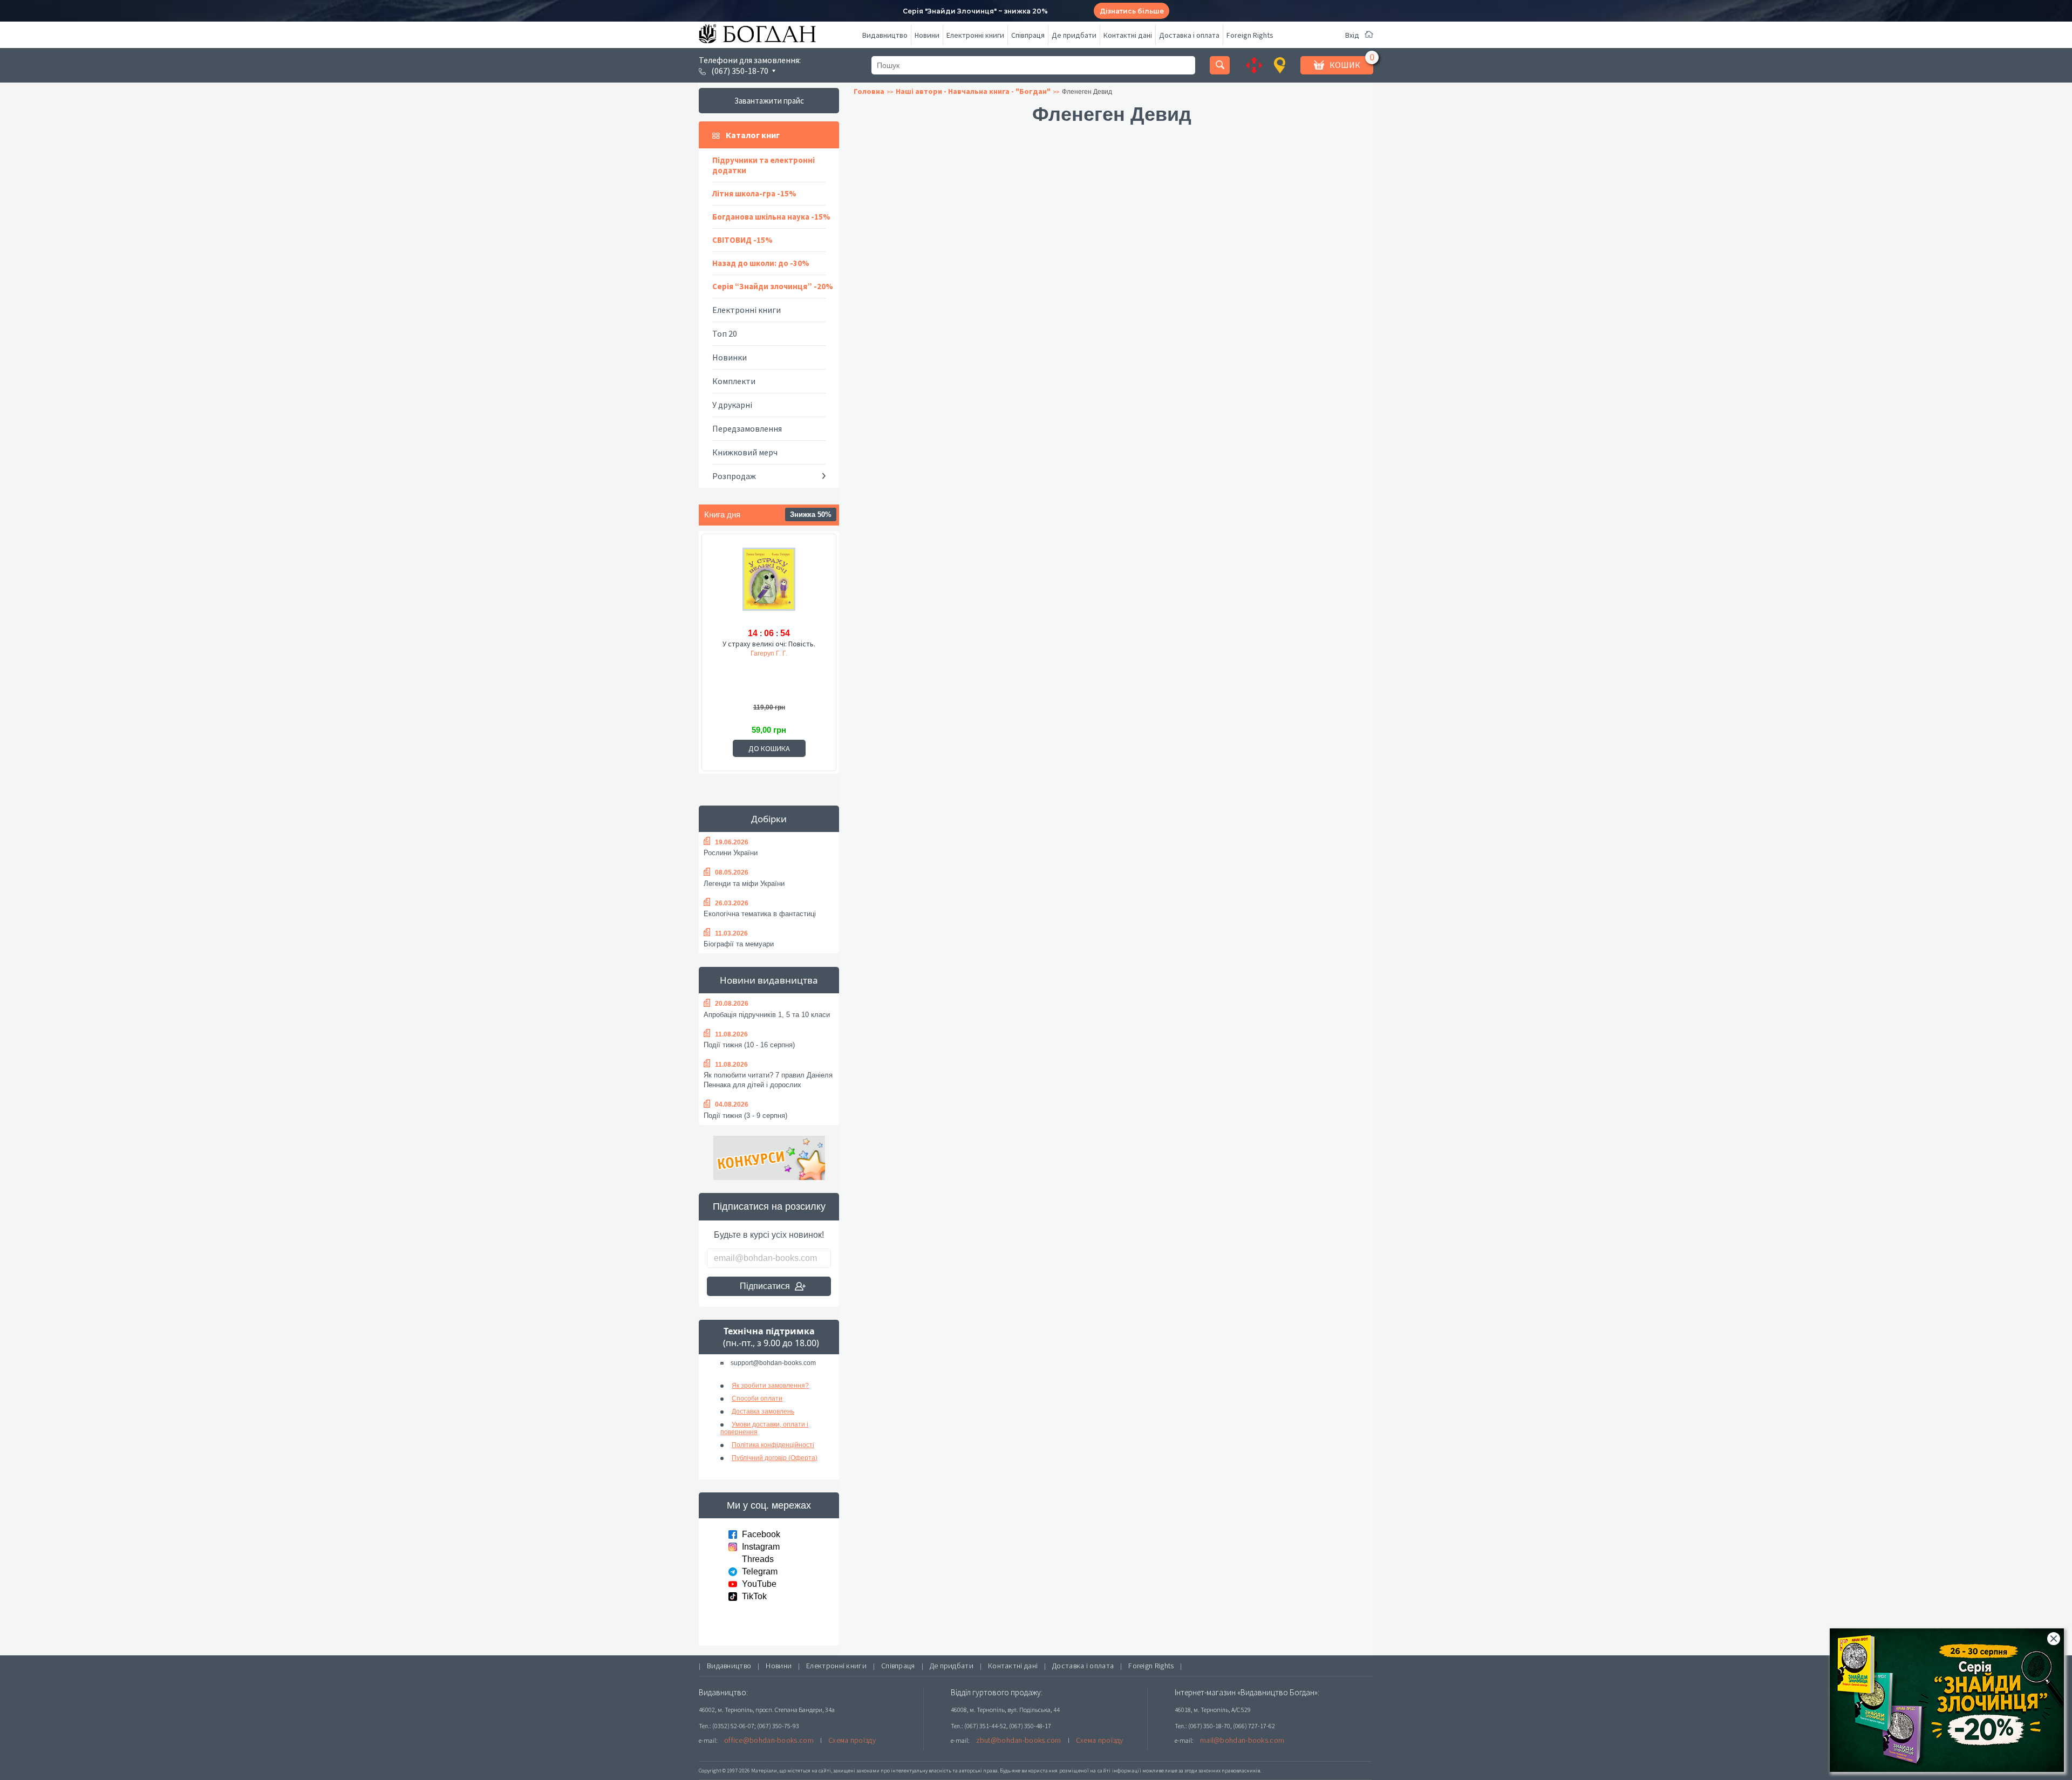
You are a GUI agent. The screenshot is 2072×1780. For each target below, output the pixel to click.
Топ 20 (725, 333)
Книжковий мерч (745, 452)
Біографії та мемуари (739, 944)
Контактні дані (1128, 35)
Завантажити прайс (769, 101)
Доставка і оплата (1189, 35)
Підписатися (765, 1286)
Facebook (761, 1534)
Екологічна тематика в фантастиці (760, 914)
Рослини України (731, 853)
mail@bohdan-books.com (1242, 1740)
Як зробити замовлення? (770, 1386)
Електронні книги (975, 35)
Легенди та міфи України (744, 884)
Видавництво (885, 35)
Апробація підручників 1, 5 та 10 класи (767, 1015)
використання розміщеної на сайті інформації (1081, 1771)
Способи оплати (757, 1399)
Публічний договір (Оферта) (775, 1458)
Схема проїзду (852, 1740)
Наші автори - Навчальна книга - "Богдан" (973, 91)
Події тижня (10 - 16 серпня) (749, 1045)
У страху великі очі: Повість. (769, 644)
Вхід (1352, 35)
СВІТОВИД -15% (742, 240)
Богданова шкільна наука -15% (771, 217)
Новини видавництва (769, 980)
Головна (869, 91)
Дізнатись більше (1132, 11)
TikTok (754, 1596)
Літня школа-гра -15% (754, 193)
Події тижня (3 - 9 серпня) (745, 1116)
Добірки (769, 819)
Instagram (761, 1547)
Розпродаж (734, 476)
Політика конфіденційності (773, 1445)
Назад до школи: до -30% (761, 263)
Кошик (1345, 65)
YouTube (759, 1584)
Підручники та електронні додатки (764, 165)
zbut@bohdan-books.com (1019, 1740)
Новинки (730, 357)
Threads (758, 1559)
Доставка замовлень (763, 1411)
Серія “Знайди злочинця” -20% (773, 286)
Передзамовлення (747, 428)
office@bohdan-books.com (769, 1740)
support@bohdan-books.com (773, 1363)
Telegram (760, 1571)
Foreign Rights (1250, 35)
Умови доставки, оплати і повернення (764, 1428)
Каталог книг (753, 135)
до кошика (769, 748)
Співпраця (1028, 35)
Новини (927, 35)
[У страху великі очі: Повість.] (769, 585)
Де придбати (1074, 35)
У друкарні (732, 405)
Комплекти (734, 381)
